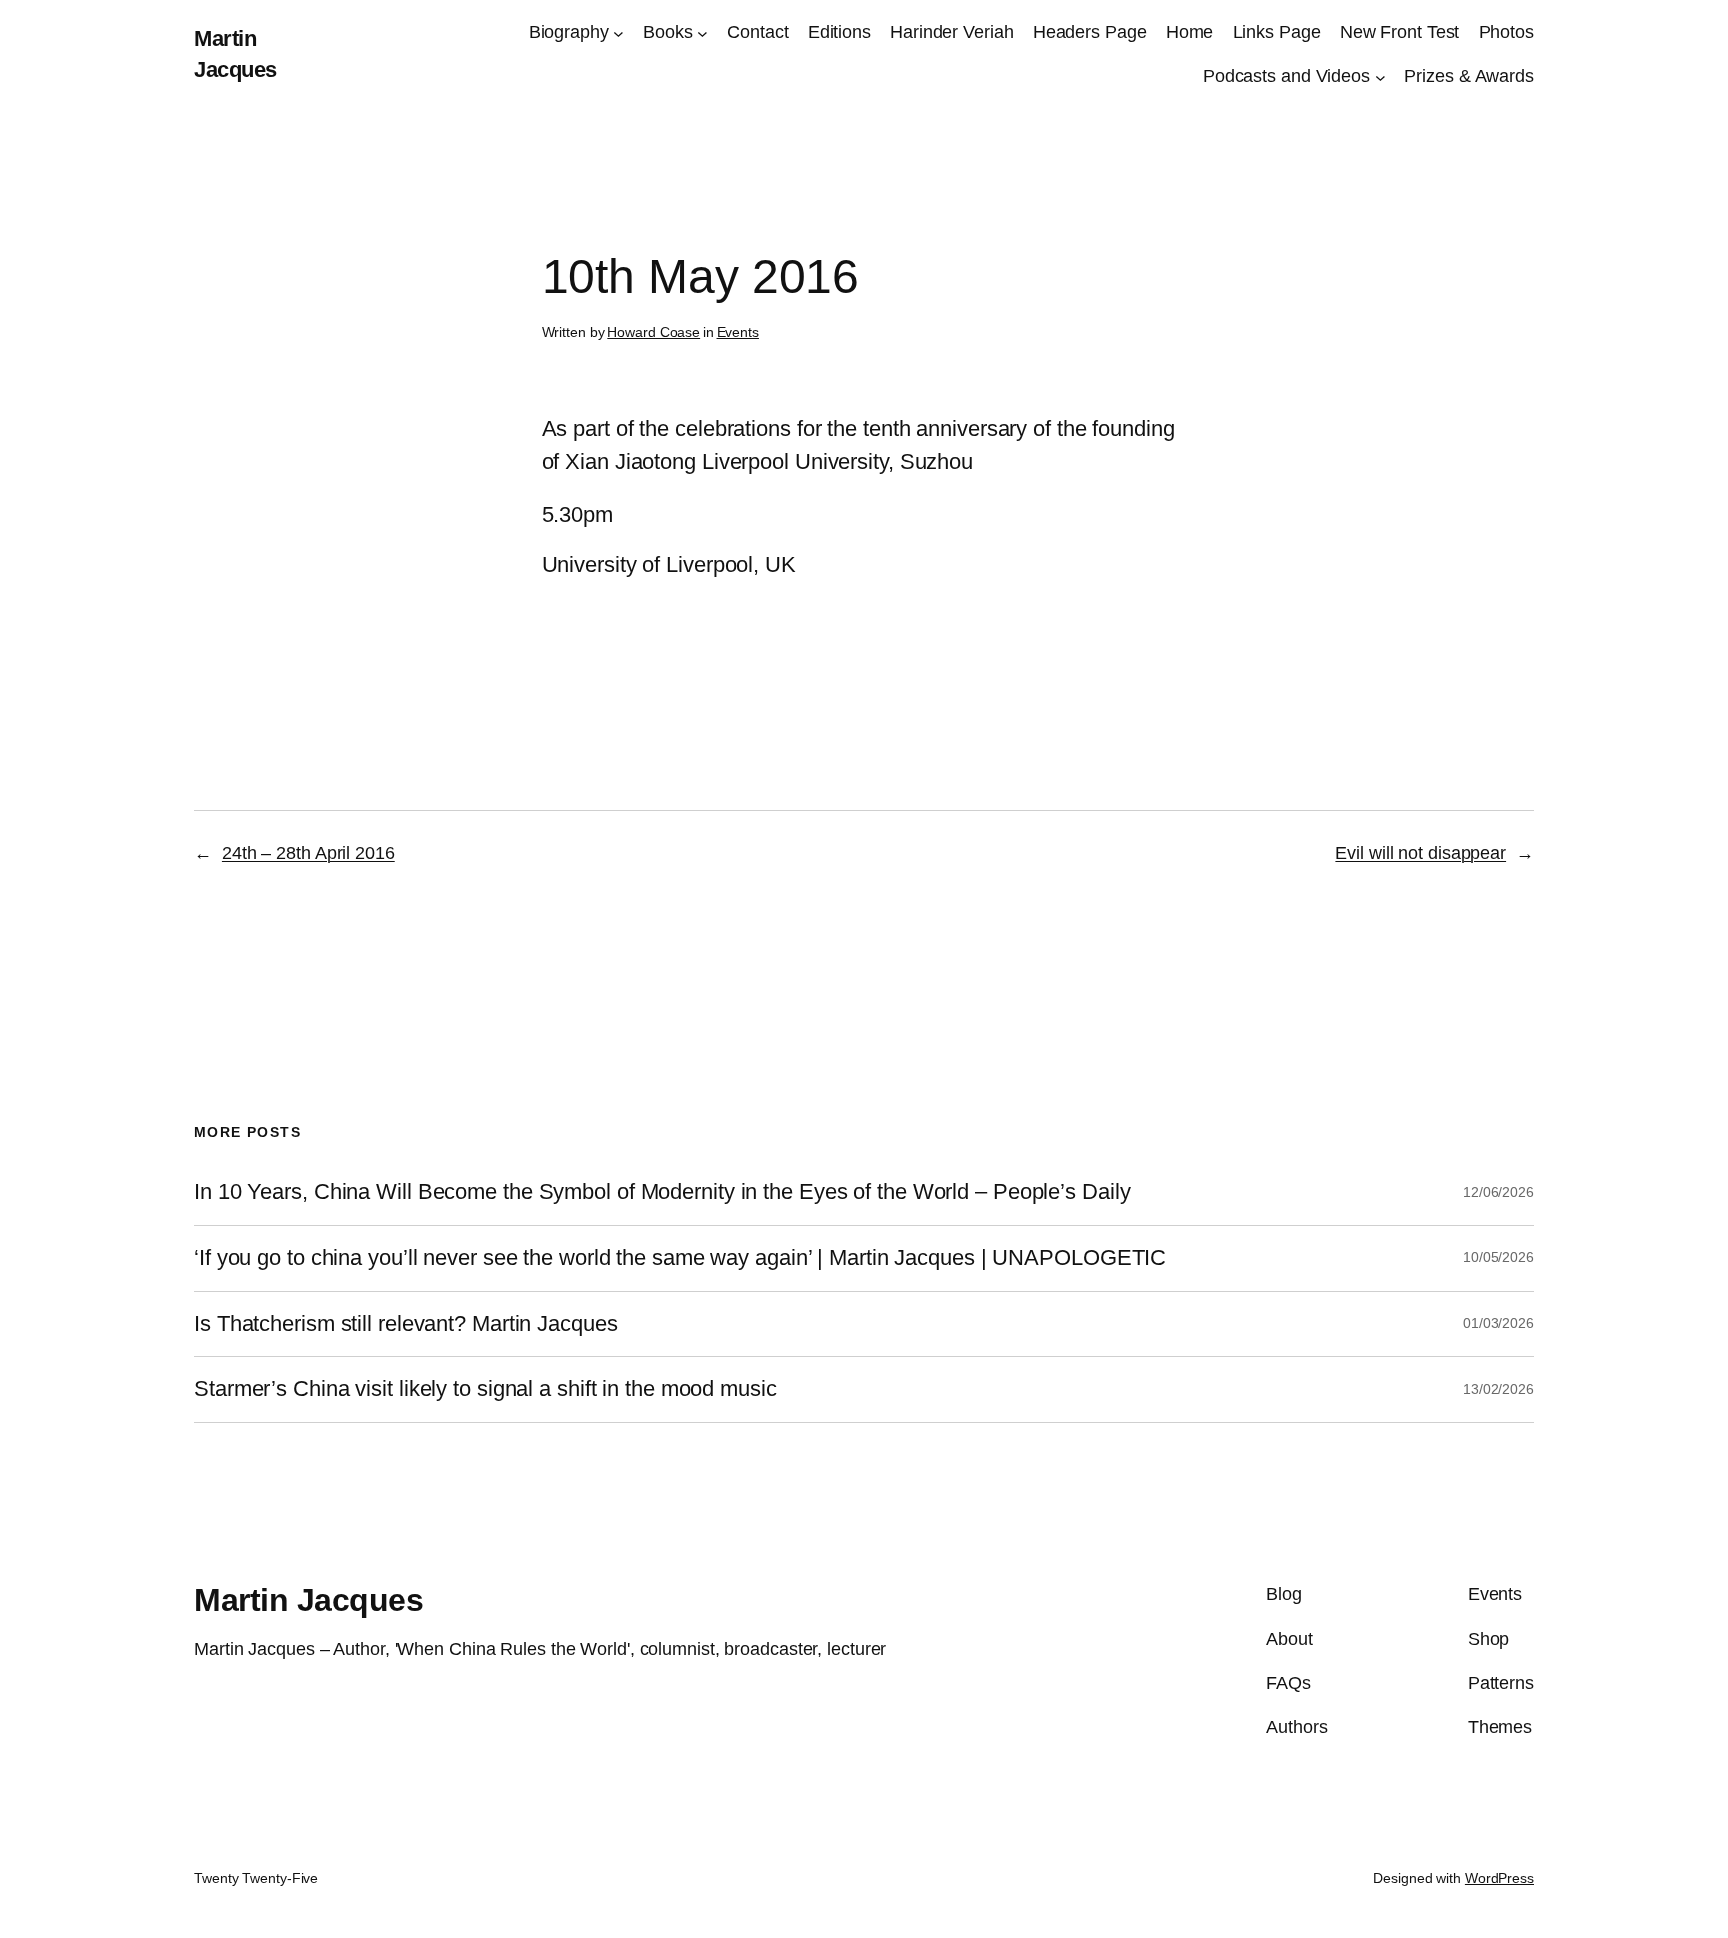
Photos (1506, 32)
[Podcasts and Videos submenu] (1380, 77)
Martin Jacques (308, 1600)
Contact (757, 32)
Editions (839, 32)
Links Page (1277, 32)
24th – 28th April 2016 (308, 853)
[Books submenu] (702, 32)
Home (1190, 32)
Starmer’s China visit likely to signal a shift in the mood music (485, 1389)
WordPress (1499, 1878)
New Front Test (1400, 32)
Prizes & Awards (1469, 76)
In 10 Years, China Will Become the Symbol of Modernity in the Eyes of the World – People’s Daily (662, 1192)
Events (738, 332)
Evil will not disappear (1420, 853)
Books (668, 32)
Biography (569, 32)
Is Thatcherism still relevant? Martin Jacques (406, 1324)
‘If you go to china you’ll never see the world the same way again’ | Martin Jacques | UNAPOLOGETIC (680, 1258)
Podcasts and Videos (1286, 76)
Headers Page (1090, 32)
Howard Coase (653, 332)
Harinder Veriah (952, 32)
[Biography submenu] (618, 32)
